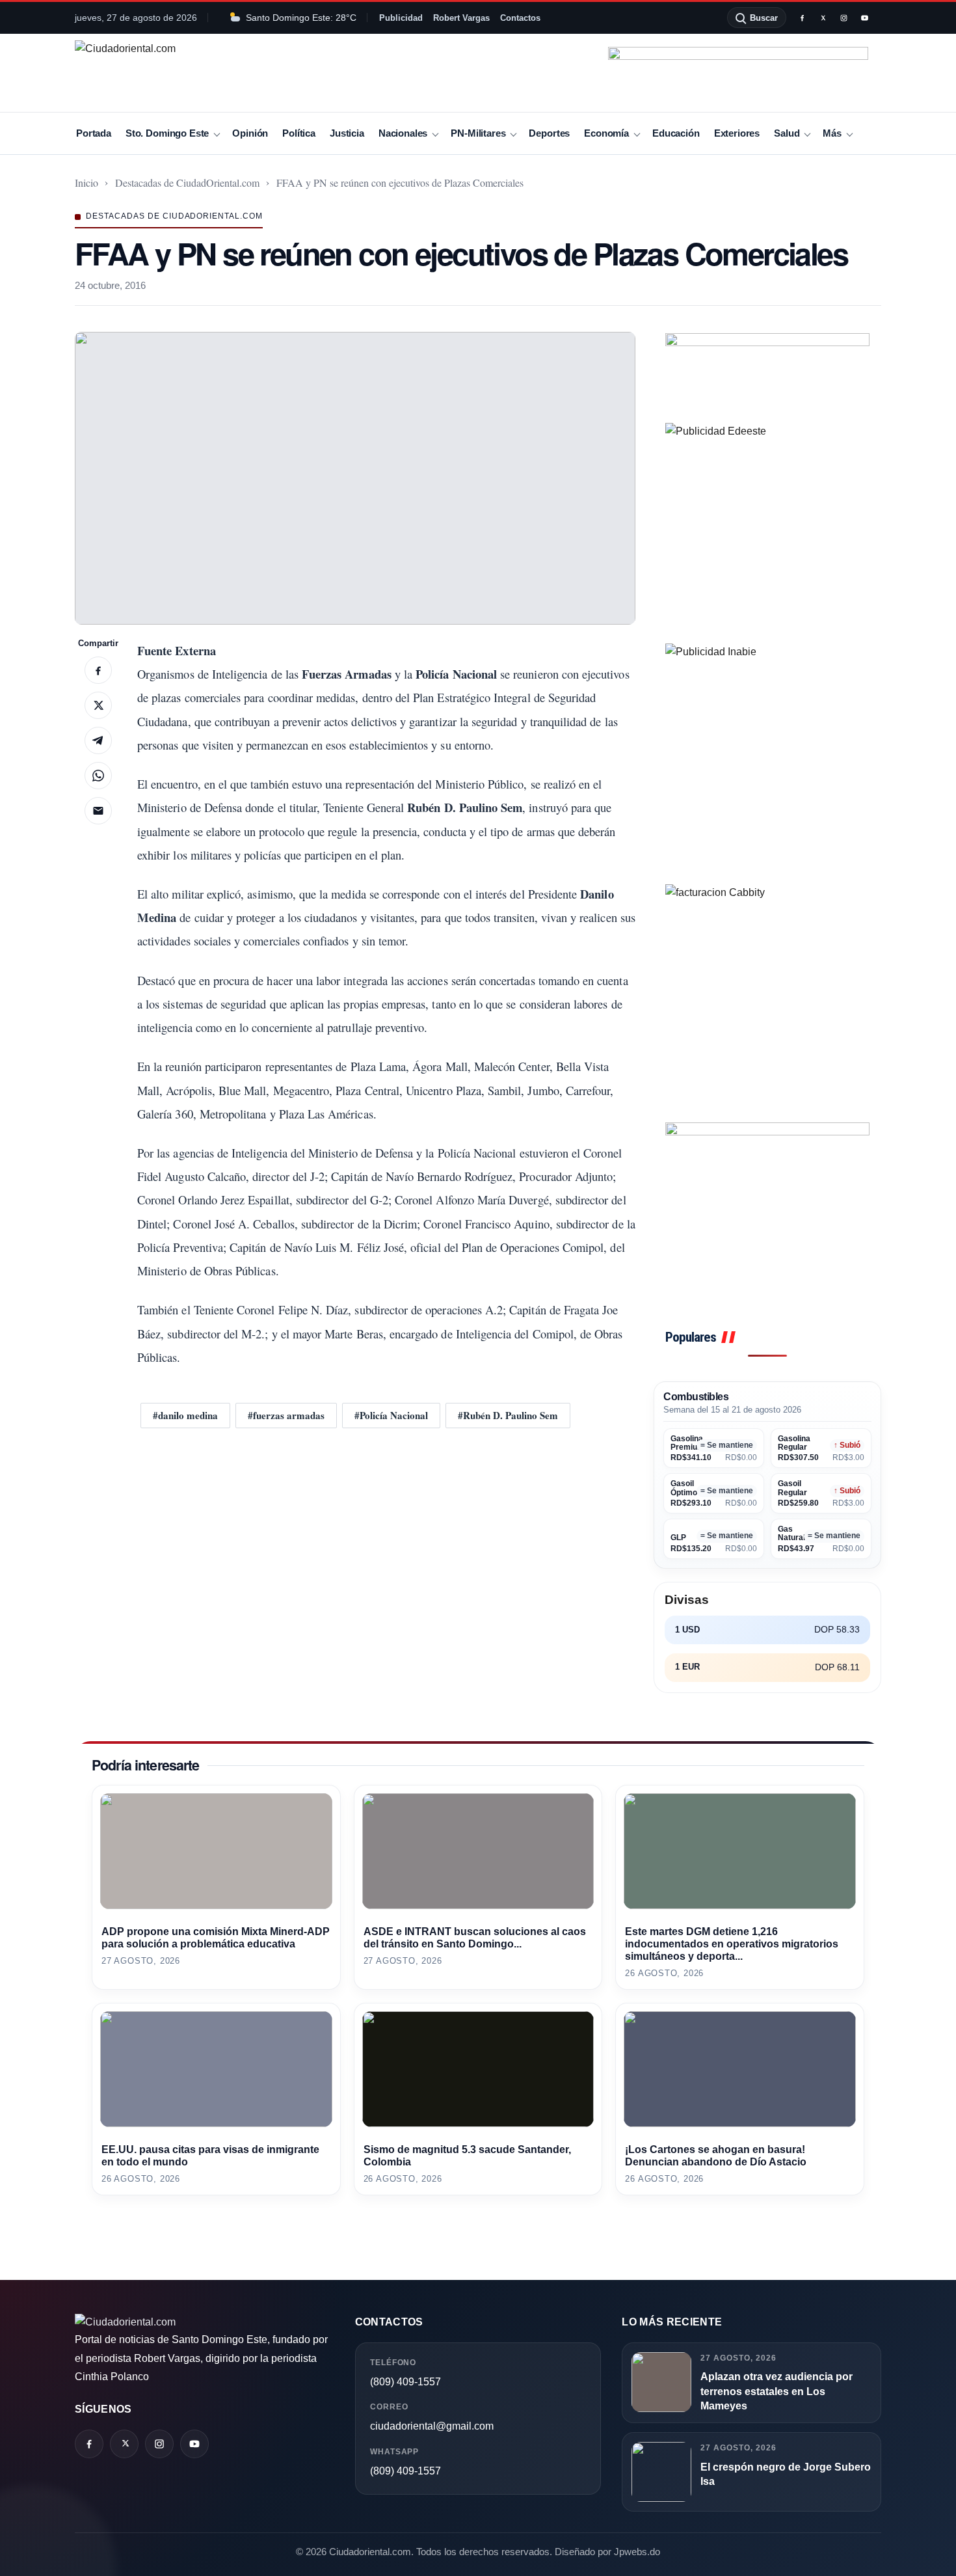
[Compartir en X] (98, 705)
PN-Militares (478, 133)
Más (832, 133)
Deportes (549, 133)
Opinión (250, 133)
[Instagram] (843, 18)
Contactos (520, 18)
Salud (787, 133)
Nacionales (403, 133)
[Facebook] (802, 18)
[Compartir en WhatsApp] (98, 776)
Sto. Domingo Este (167, 133)
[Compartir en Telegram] (98, 740)
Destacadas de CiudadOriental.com (187, 183)
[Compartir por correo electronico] (98, 811)
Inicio (86, 183)
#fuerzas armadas (286, 1415)
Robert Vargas (461, 18)
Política (299, 133)
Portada (94, 133)
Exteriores (737, 133)
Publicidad (401, 18)
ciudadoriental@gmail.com (432, 2426)
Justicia (347, 133)
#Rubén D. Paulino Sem (508, 1415)
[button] (355, 478)
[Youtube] (864, 18)
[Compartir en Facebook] (98, 670)
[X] (823, 18)
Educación (676, 133)
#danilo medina (185, 1415)
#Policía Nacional (391, 1415)
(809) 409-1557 (405, 2382)
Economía (606, 133)
